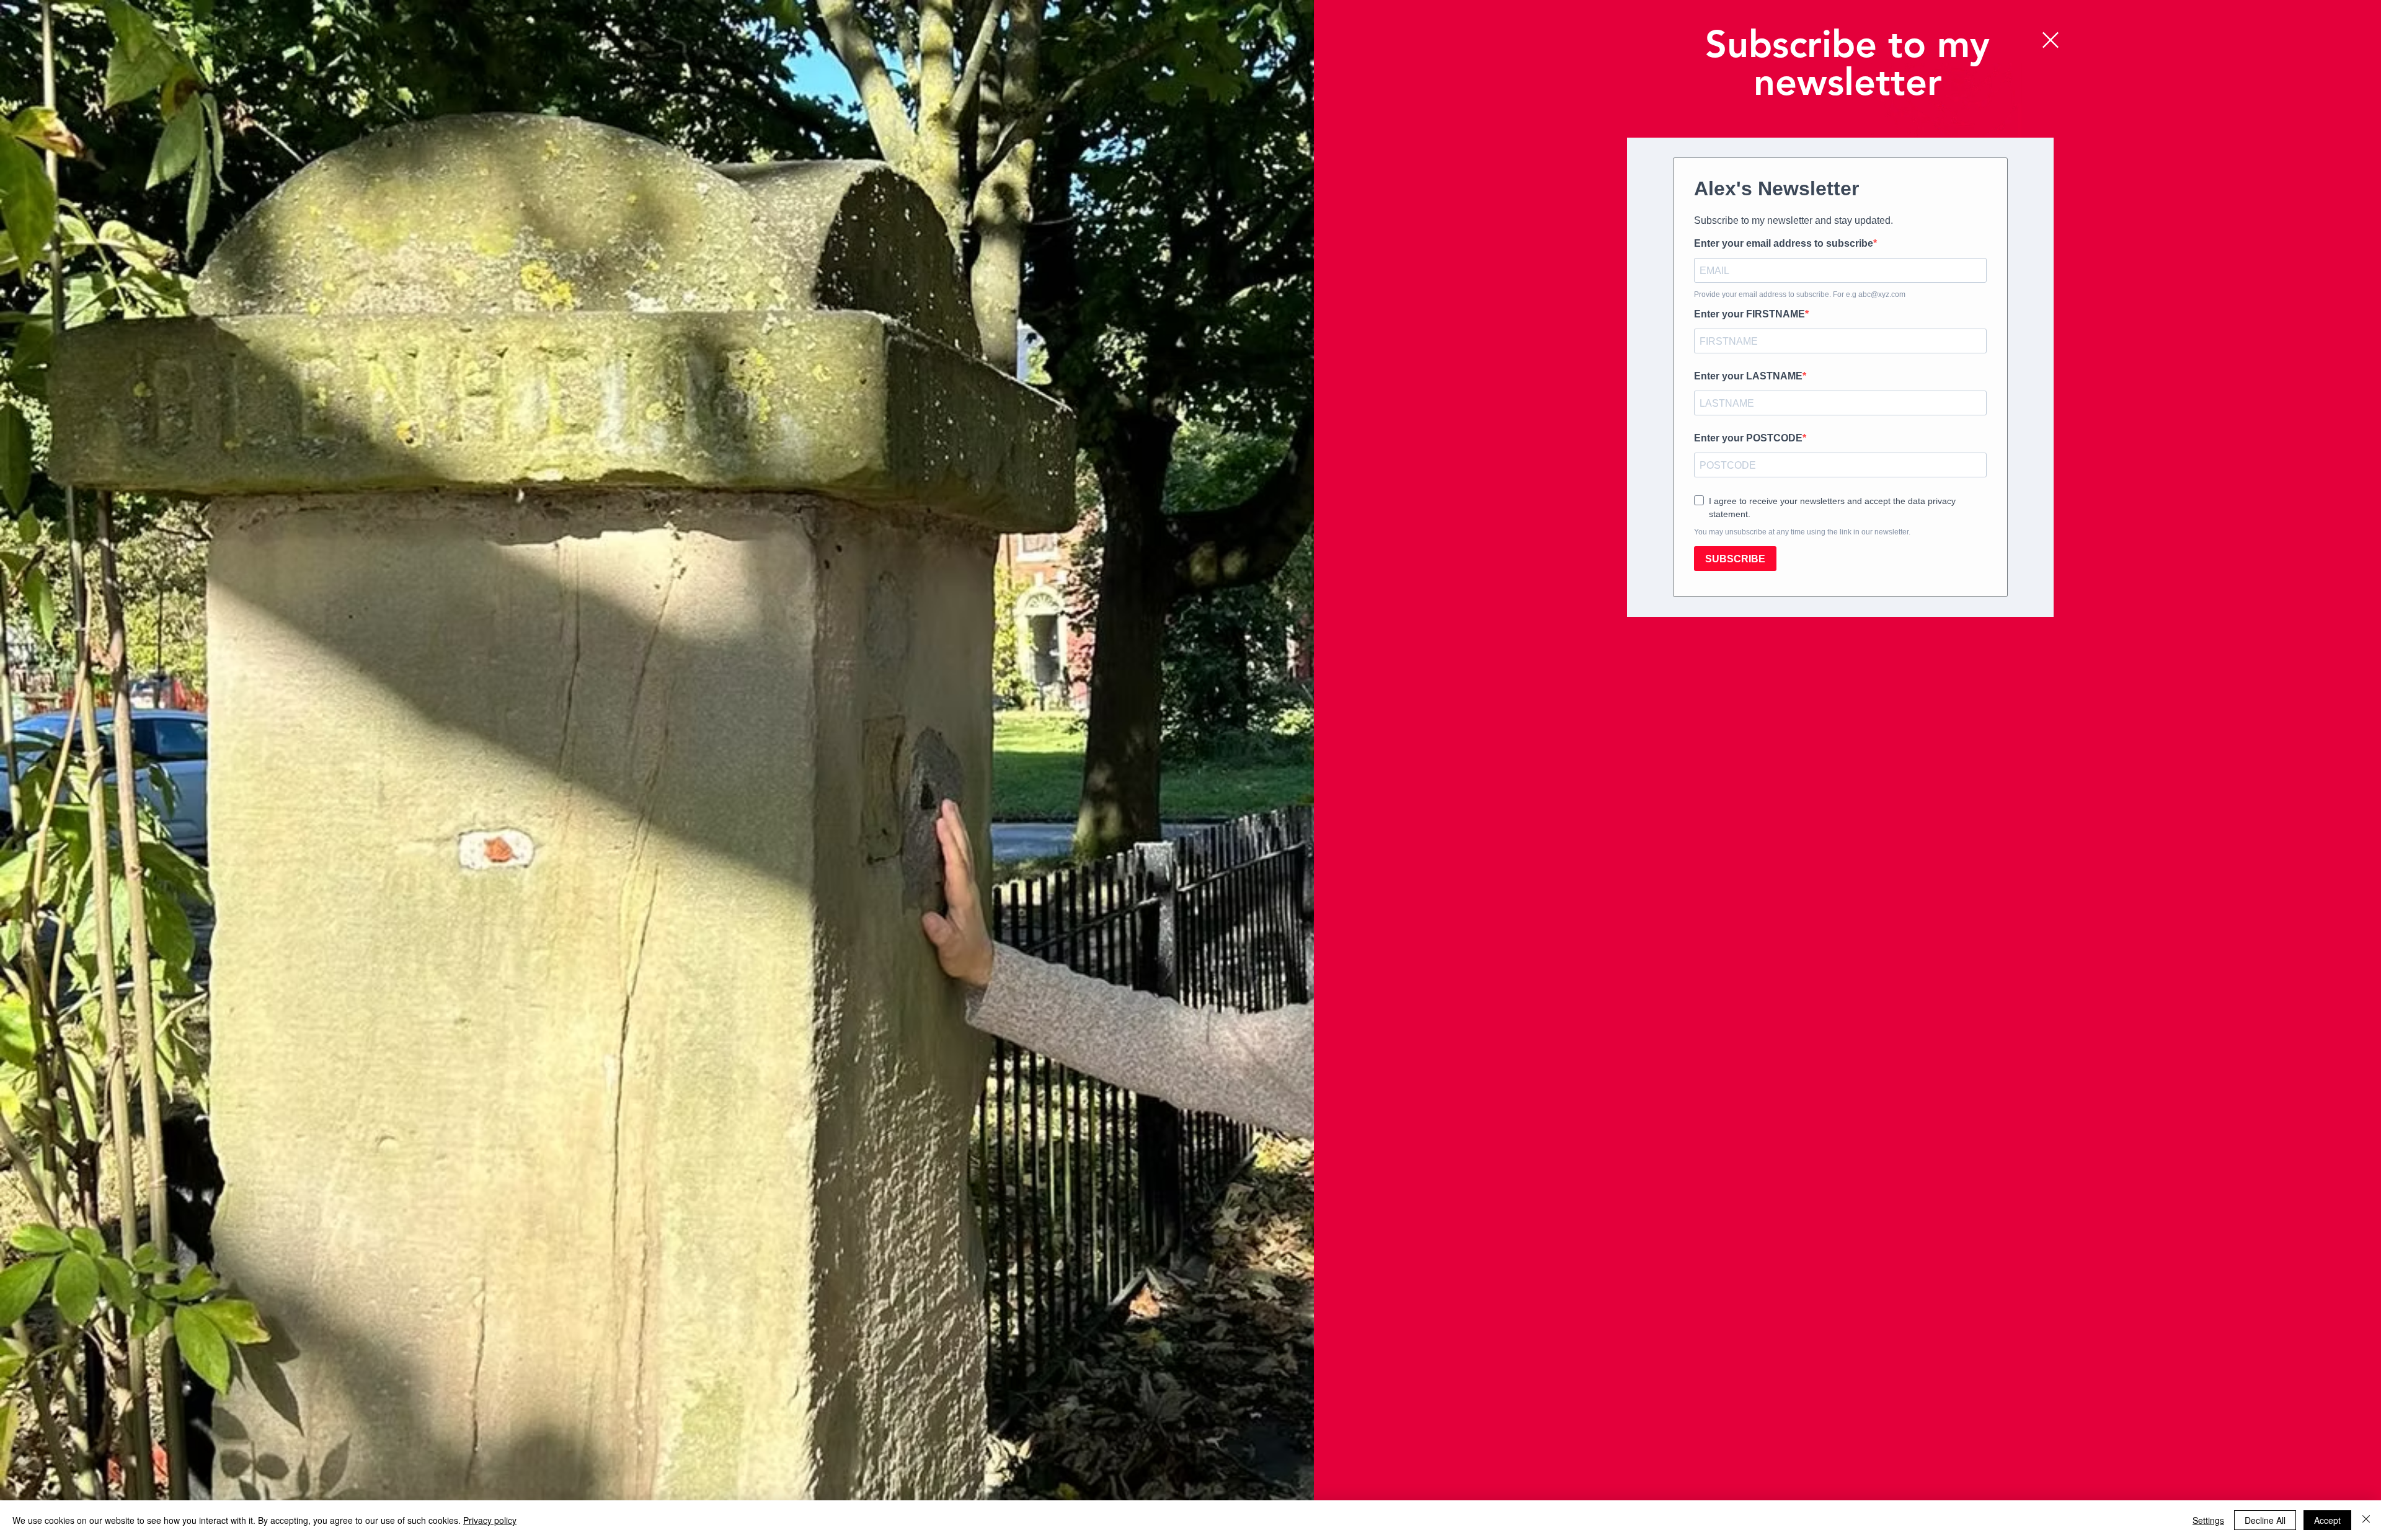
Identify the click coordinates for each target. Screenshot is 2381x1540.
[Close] (2366, 1520)
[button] (2051, 40)
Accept (2327, 1520)
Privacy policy (490, 1520)
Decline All (2265, 1520)
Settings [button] (2208, 1520)
